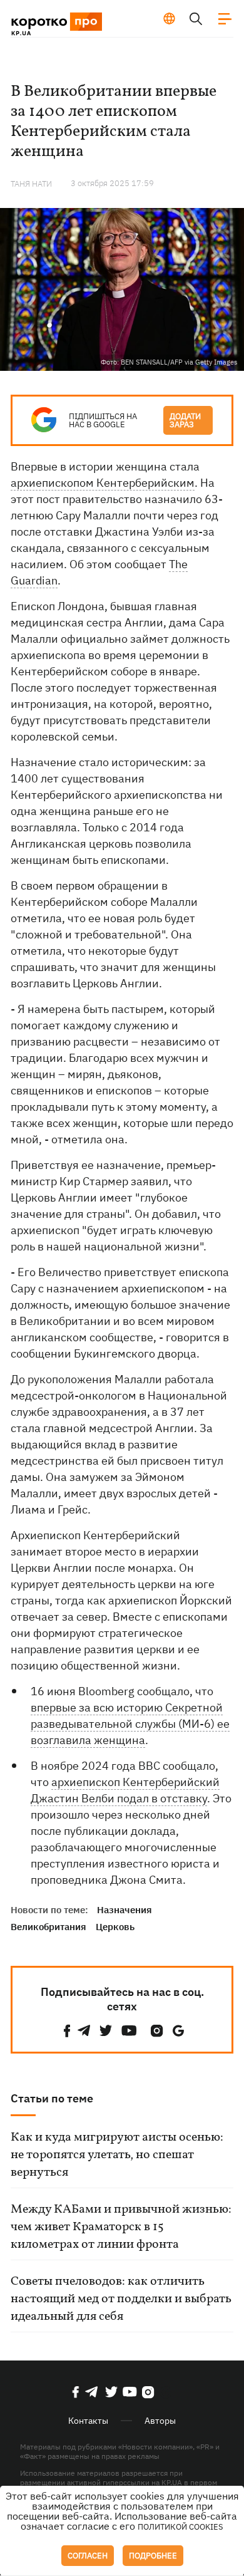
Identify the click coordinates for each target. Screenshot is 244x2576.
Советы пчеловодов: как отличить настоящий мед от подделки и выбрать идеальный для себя (121, 2299)
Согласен (88, 2556)
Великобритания (48, 1927)
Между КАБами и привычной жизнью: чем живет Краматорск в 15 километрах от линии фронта (121, 2227)
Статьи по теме (52, 2098)
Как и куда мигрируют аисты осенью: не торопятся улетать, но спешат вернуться (117, 2155)
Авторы (160, 2421)
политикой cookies (180, 2527)
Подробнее (153, 2556)
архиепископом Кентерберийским (103, 483)
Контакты (88, 2421)
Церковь (115, 1927)
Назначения (125, 1910)
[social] (67, 2031)
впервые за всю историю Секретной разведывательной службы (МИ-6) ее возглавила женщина (130, 1724)
